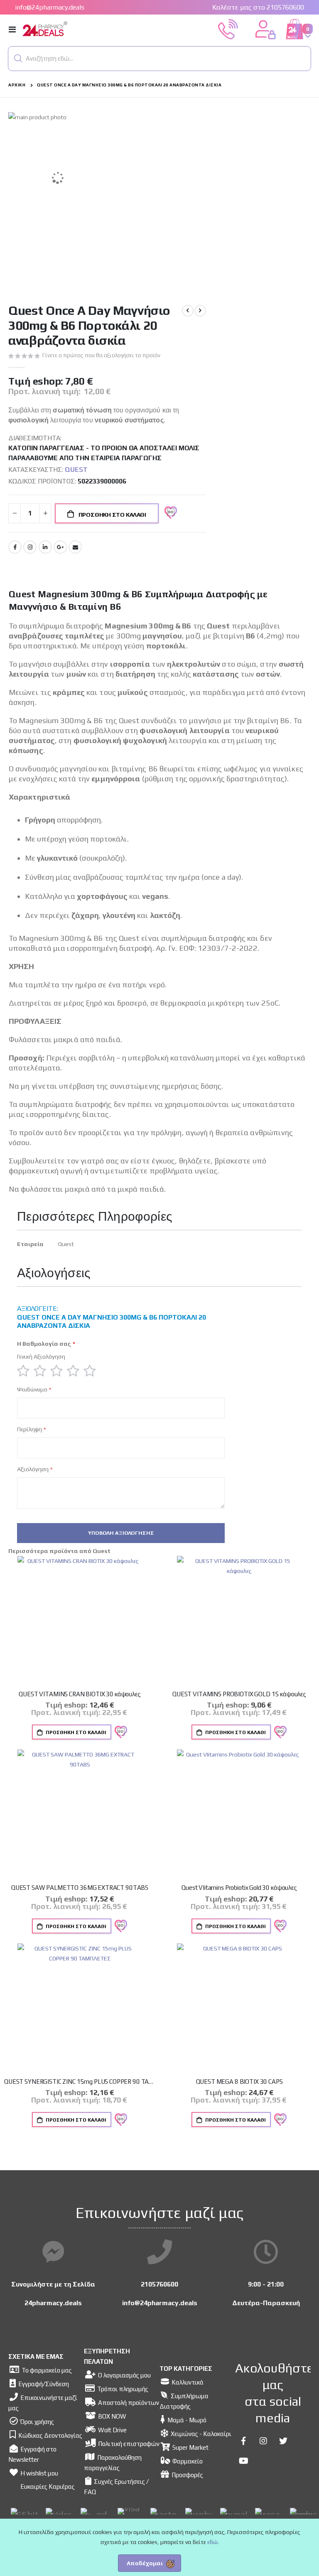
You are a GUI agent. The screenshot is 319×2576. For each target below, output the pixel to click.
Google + (60, 547)
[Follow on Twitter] (283, 2441)
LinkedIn (45, 547)
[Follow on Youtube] (243, 2461)
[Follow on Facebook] (243, 2441)
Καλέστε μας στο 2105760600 (258, 7)
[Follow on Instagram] (263, 2441)
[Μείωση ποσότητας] (15, 513)
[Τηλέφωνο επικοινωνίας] (159, 2252)
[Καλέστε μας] (228, 29)
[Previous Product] (188, 311)
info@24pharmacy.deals (50, 7)
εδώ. (213, 2542)
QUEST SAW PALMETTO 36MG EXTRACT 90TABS (80, 1888)
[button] (18, 59)
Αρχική (17, 85)
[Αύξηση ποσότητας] (45, 513)
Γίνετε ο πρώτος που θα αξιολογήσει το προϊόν (101, 355)
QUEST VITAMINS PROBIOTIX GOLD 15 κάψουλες (239, 1694)
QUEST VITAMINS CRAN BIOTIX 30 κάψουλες (80, 1694)
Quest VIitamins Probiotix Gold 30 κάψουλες (239, 1888)
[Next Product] (200, 311)
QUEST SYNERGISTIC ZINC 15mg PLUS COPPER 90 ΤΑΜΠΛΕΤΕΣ (80, 2082)
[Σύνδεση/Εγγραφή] (265, 29)
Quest (76, 470)
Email (75, 547)
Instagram (30, 547)
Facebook (15, 547)
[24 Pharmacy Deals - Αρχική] (67, 29)
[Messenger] (53, 2252)
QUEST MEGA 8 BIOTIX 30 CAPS (239, 2082)
